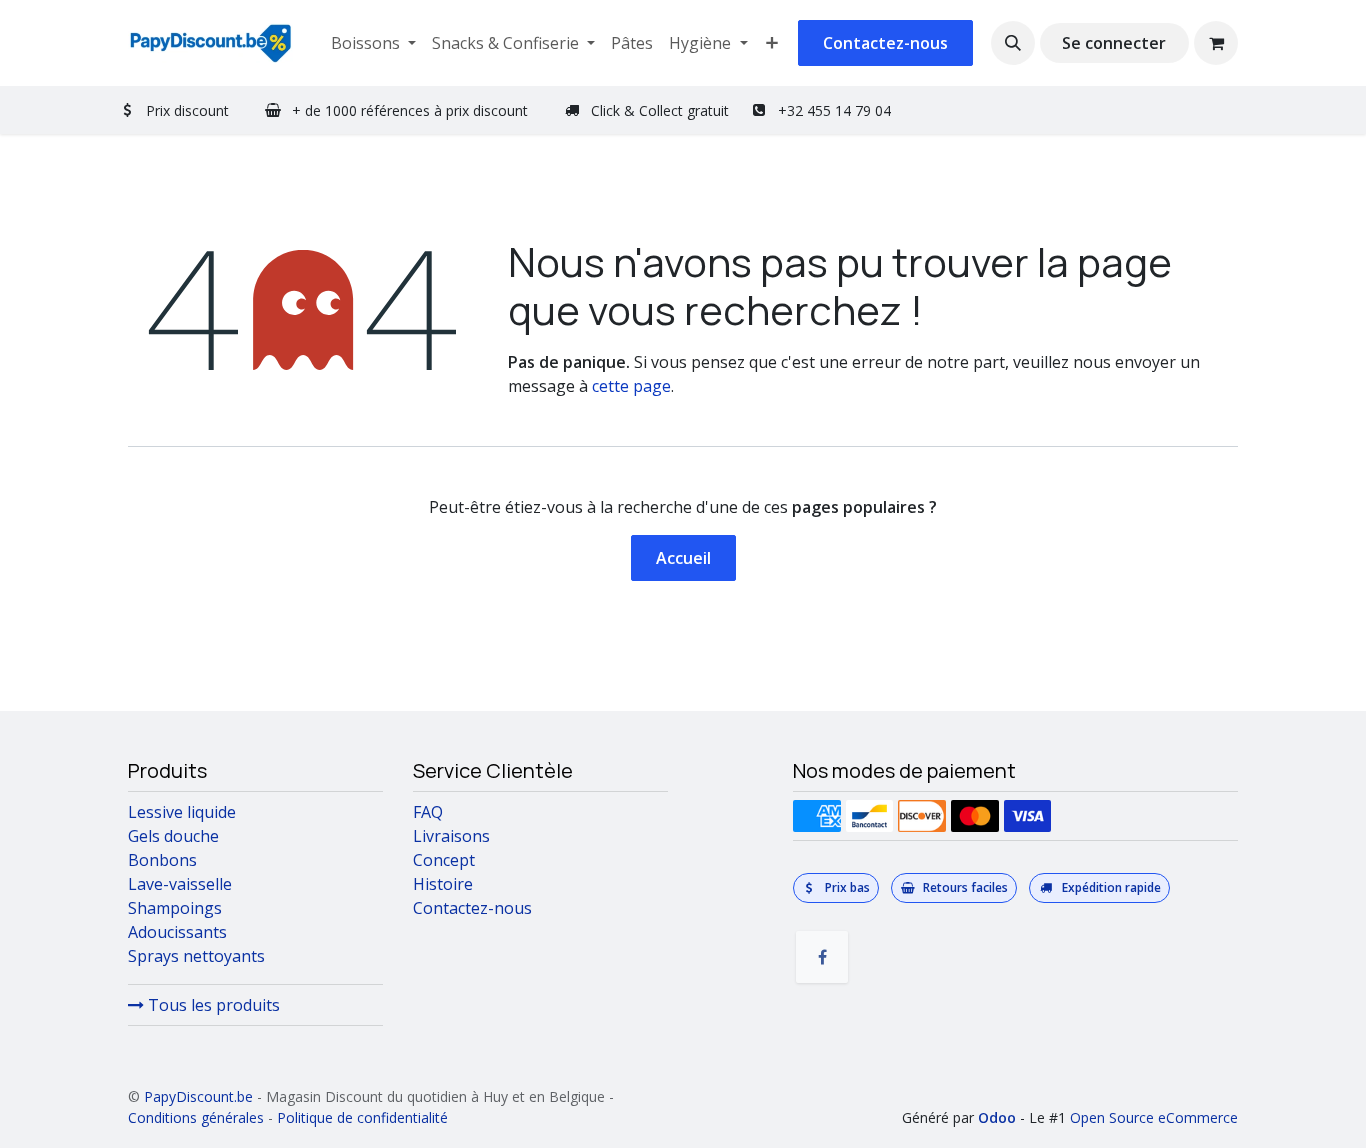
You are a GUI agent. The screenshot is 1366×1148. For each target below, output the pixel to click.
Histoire (443, 884)
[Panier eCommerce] (1216, 43)
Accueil (683, 558)
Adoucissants (177, 932)
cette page (631, 386)
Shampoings (175, 908)
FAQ (428, 812)
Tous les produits (212, 1005)
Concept (444, 860)
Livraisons (451, 836)
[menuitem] (373, 43)
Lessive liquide (182, 812)
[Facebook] (822, 957)
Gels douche (173, 836)
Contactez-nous (885, 43)
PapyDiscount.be (198, 1096)
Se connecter (1114, 43)
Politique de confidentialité (362, 1117)
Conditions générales (196, 1117)
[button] (1013, 43)
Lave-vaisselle (180, 884)
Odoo (999, 1117)
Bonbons (162, 860)
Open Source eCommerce (1154, 1117)
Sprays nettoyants (196, 956)
